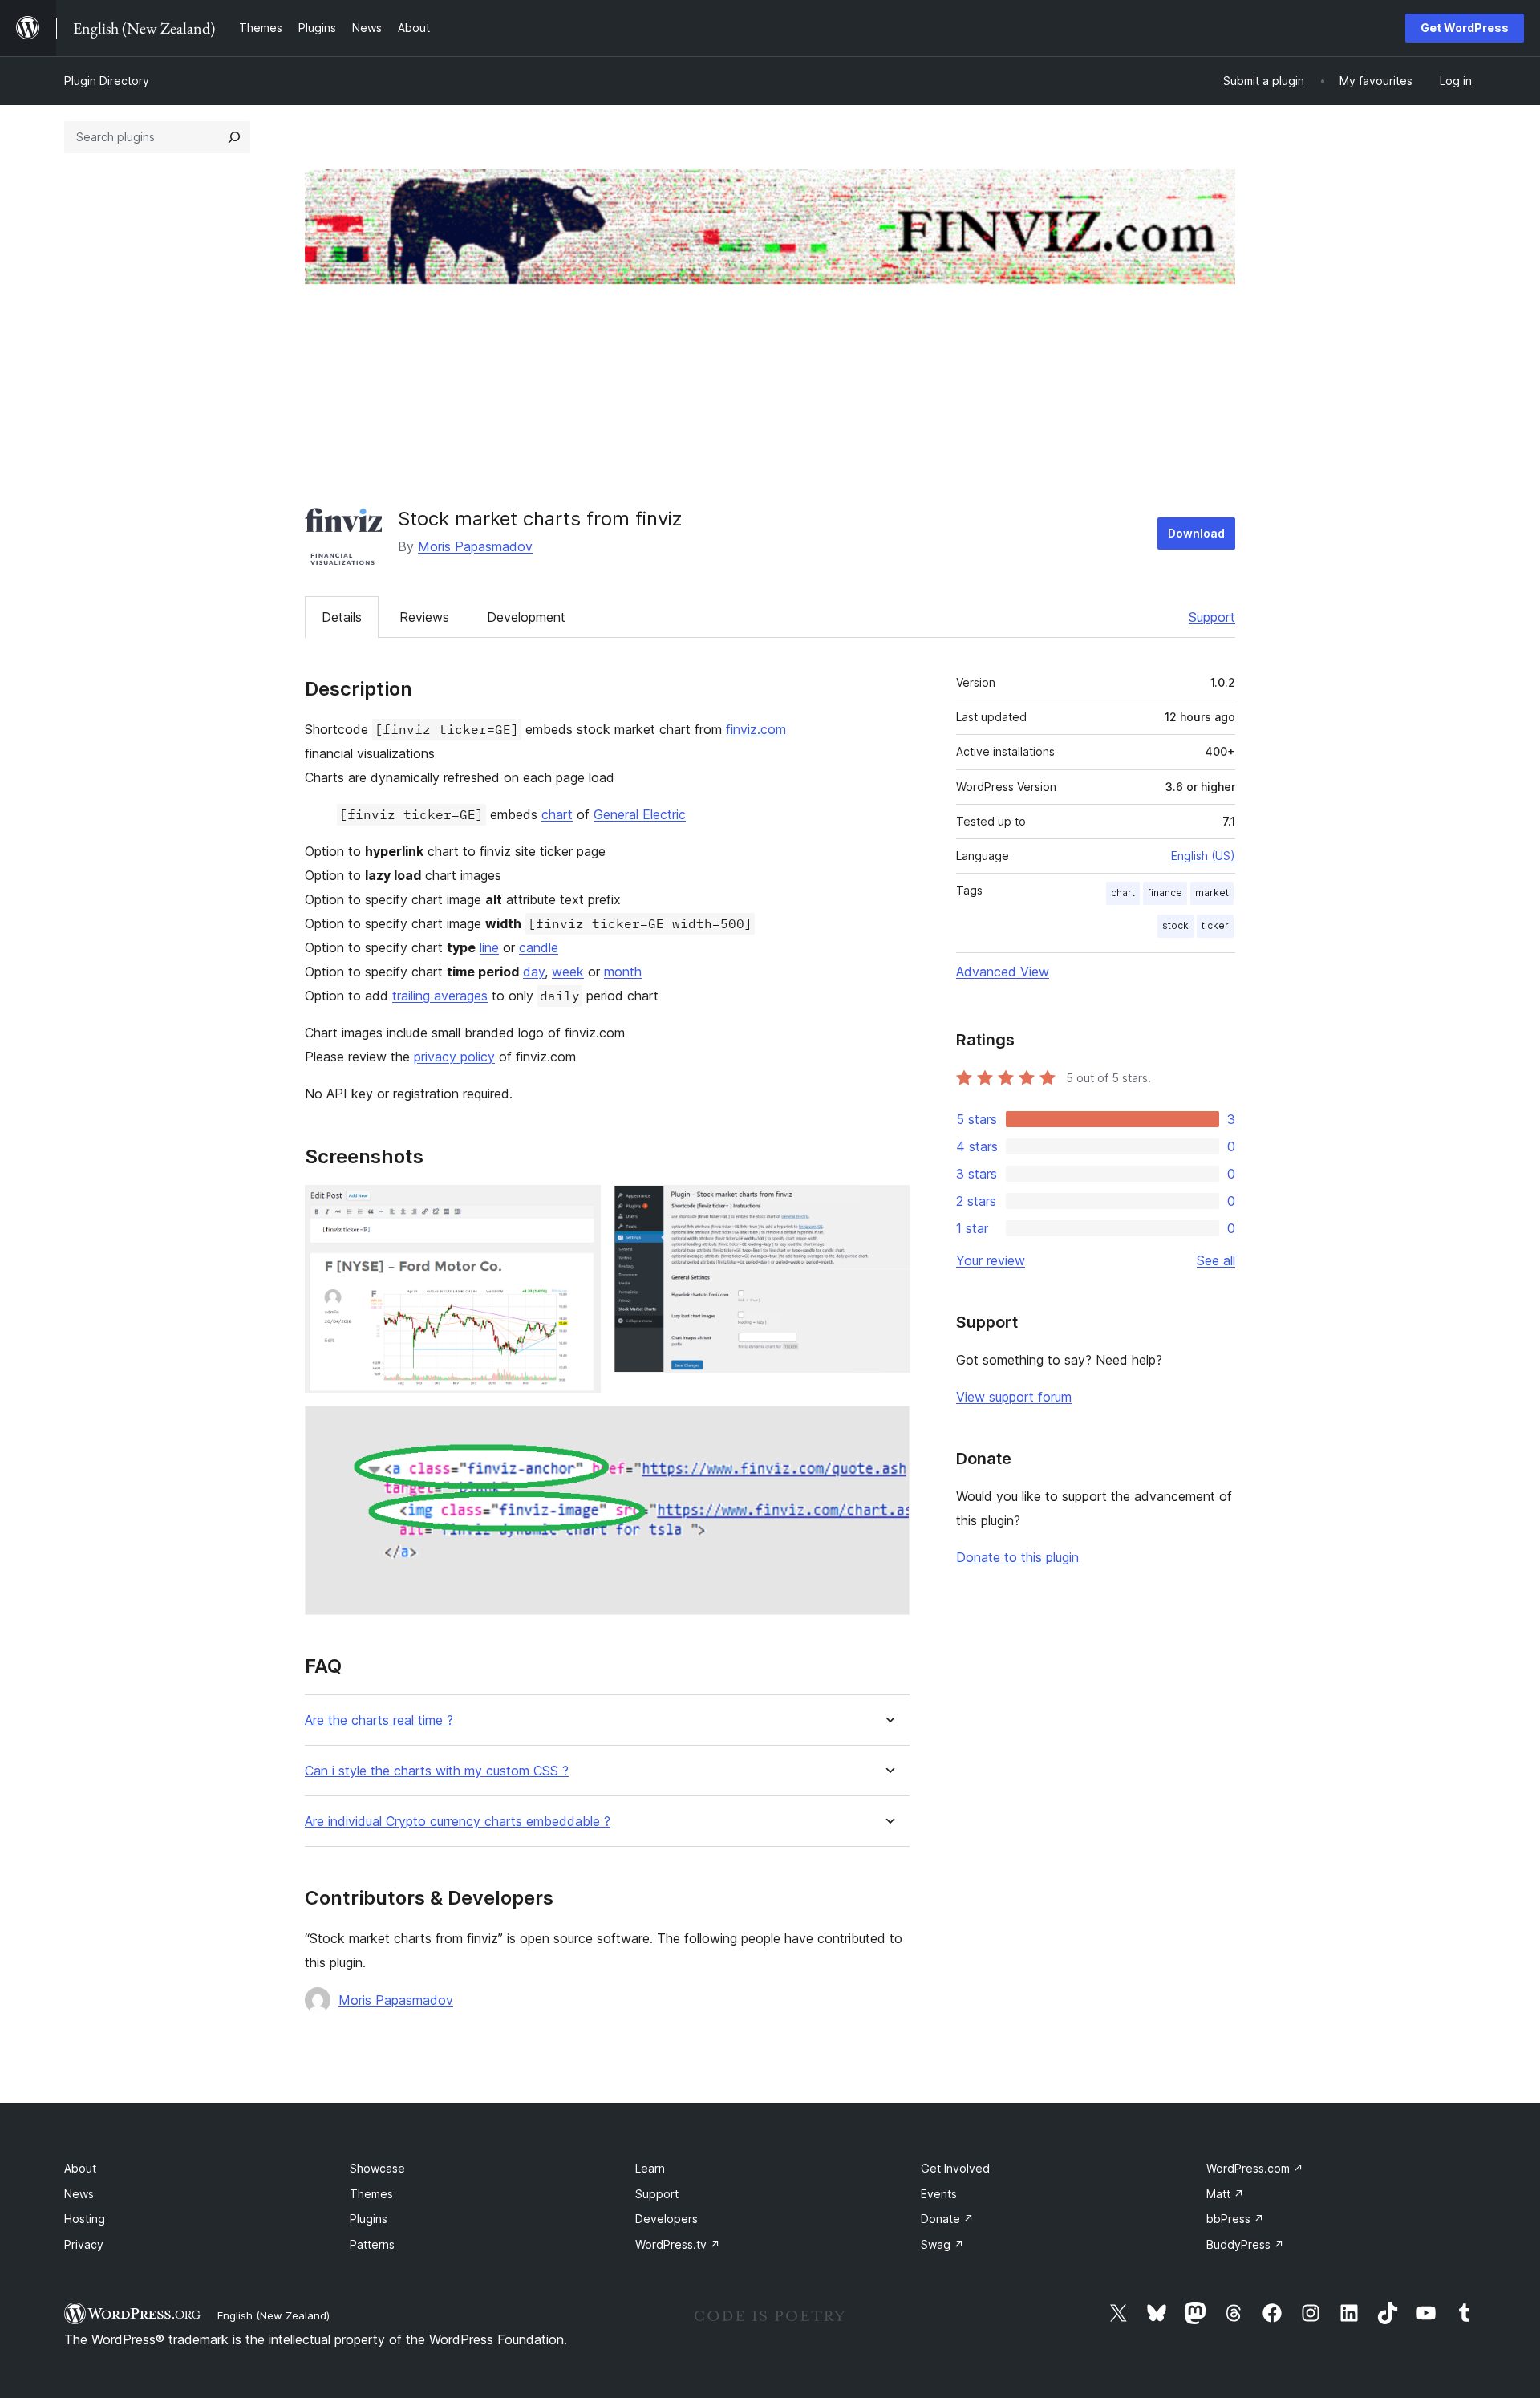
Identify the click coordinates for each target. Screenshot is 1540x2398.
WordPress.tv (678, 2244)
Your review (991, 1260)
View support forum (1014, 1397)
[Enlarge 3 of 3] (888, 1427)
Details (342, 617)
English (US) (1203, 856)
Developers (667, 2219)
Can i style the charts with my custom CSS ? (437, 1771)
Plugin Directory (107, 81)
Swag (942, 2244)
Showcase (377, 2168)
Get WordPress (1465, 28)
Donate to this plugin (1017, 1557)
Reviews (424, 617)
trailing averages (440, 996)
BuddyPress (1245, 2244)
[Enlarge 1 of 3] (579, 1207)
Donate (947, 2219)
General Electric (640, 814)
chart (557, 814)
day (534, 972)
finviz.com (756, 729)
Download (1196, 533)
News (79, 2194)
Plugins (369, 2219)
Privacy (84, 2244)
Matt (1225, 2194)
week (568, 972)
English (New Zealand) (274, 2315)
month (623, 972)
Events (939, 2194)
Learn (650, 2168)
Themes (371, 2194)
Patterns (372, 2244)
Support (1212, 617)
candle (539, 947)
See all (1216, 1260)
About (80, 2168)
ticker (1215, 925)
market (1212, 893)
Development (526, 617)
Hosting (85, 2219)
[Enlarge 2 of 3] (888, 1207)
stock (1175, 925)
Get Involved (955, 2168)
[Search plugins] (234, 137)
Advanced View (1003, 972)
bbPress (1235, 2219)
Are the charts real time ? (379, 1720)
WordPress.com (1255, 2168)
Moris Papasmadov (475, 546)
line (489, 947)
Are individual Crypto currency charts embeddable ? (458, 1822)
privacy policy (454, 1057)
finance (1165, 893)
